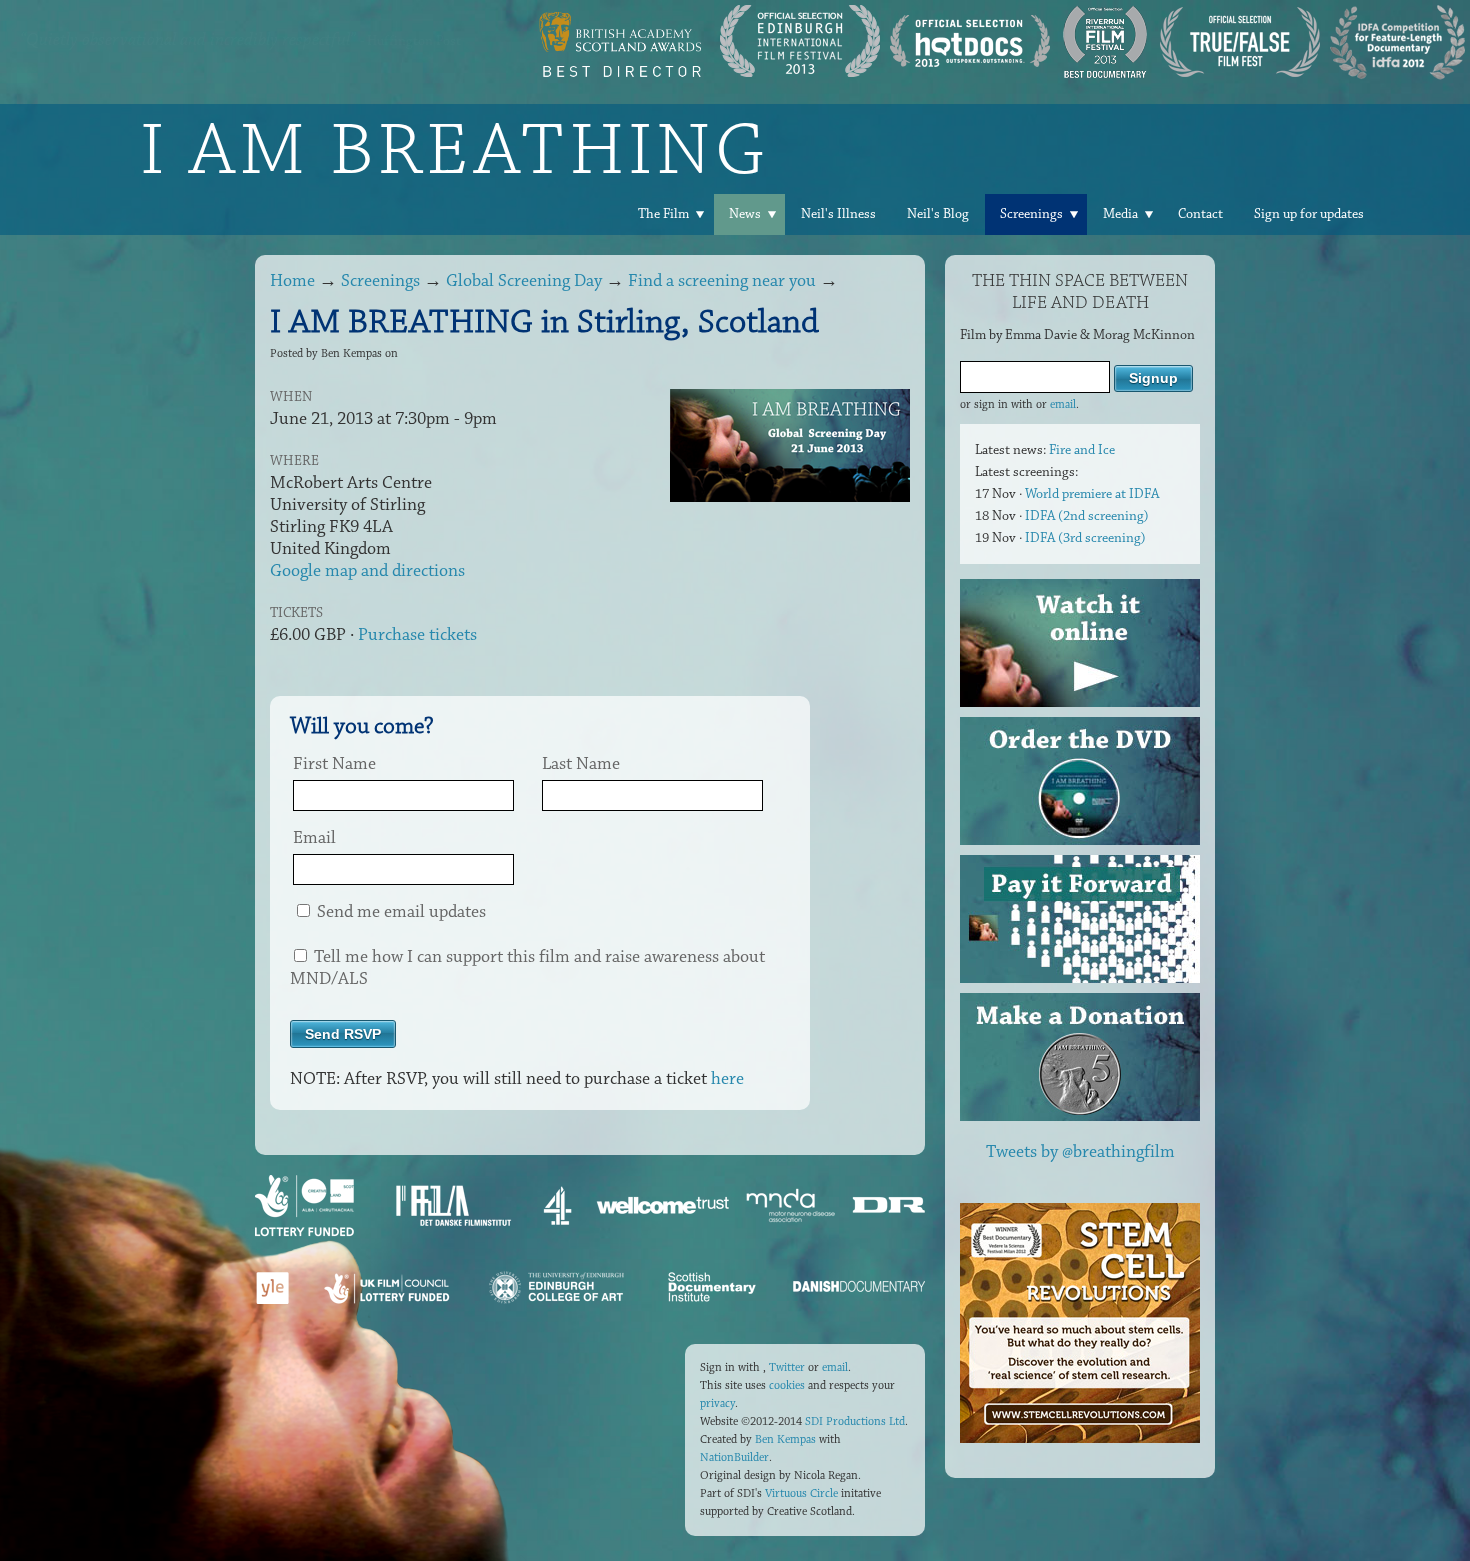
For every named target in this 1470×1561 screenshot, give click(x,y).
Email (314, 838)
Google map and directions (367, 571)
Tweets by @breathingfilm (1080, 1152)
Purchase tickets (417, 635)
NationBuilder (734, 1457)
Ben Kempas (785, 1439)
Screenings (1031, 214)
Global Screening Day (524, 281)
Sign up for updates (1309, 214)
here (727, 1079)
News (745, 214)
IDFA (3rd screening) (1085, 538)
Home (292, 281)
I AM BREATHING (455, 149)
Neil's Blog (938, 214)
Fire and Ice (1082, 450)
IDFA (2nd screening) (1087, 516)
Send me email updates (399, 912)
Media (1120, 214)
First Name (334, 764)
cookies (787, 1385)
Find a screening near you (722, 281)
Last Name (581, 764)
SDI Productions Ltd (855, 1421)
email (1063, 404)
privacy (717, 1403)
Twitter (787, 1367)
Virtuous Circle (801, 1493)
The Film (663, 214)
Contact (1200, 214)
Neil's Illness (838, 214)
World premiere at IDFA (1092, 494)
